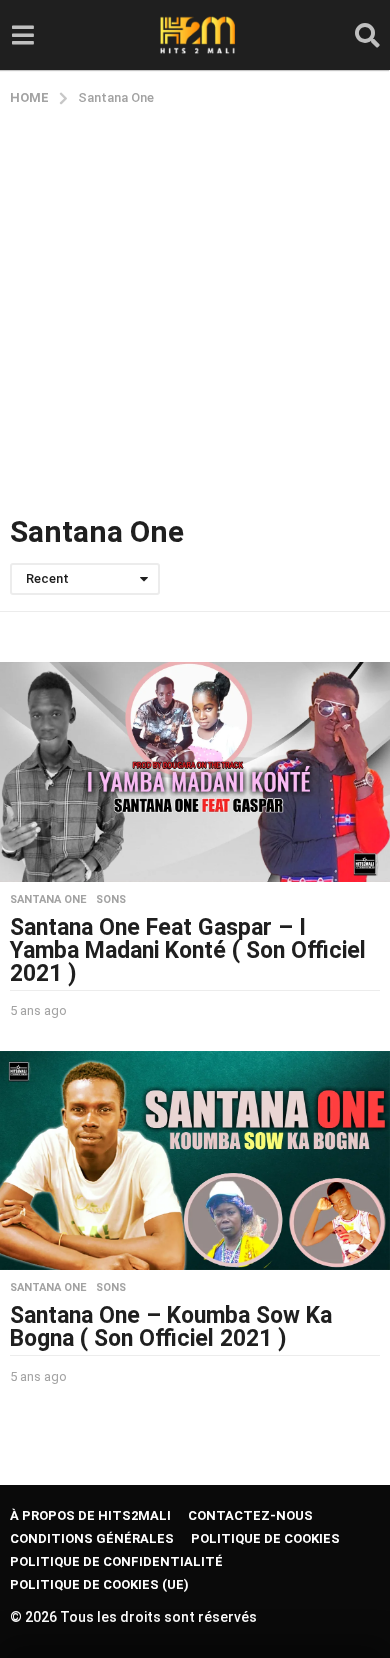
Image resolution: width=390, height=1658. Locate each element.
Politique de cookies (265, 1538)
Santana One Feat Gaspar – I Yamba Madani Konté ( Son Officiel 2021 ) (188, 950)
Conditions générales (92, 1538)
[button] (22, 35)
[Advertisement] (195, 312)
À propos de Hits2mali (90, 1515)
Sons (111, 900)
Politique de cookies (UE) (99, 1584)
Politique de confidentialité (116, 1561)
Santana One (48, 900)
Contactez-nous (250, 1515)
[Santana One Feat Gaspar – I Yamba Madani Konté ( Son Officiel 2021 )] (195, 771)
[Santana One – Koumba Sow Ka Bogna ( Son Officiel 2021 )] (195, 1160)
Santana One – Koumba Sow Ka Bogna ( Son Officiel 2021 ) (171, 1327)
